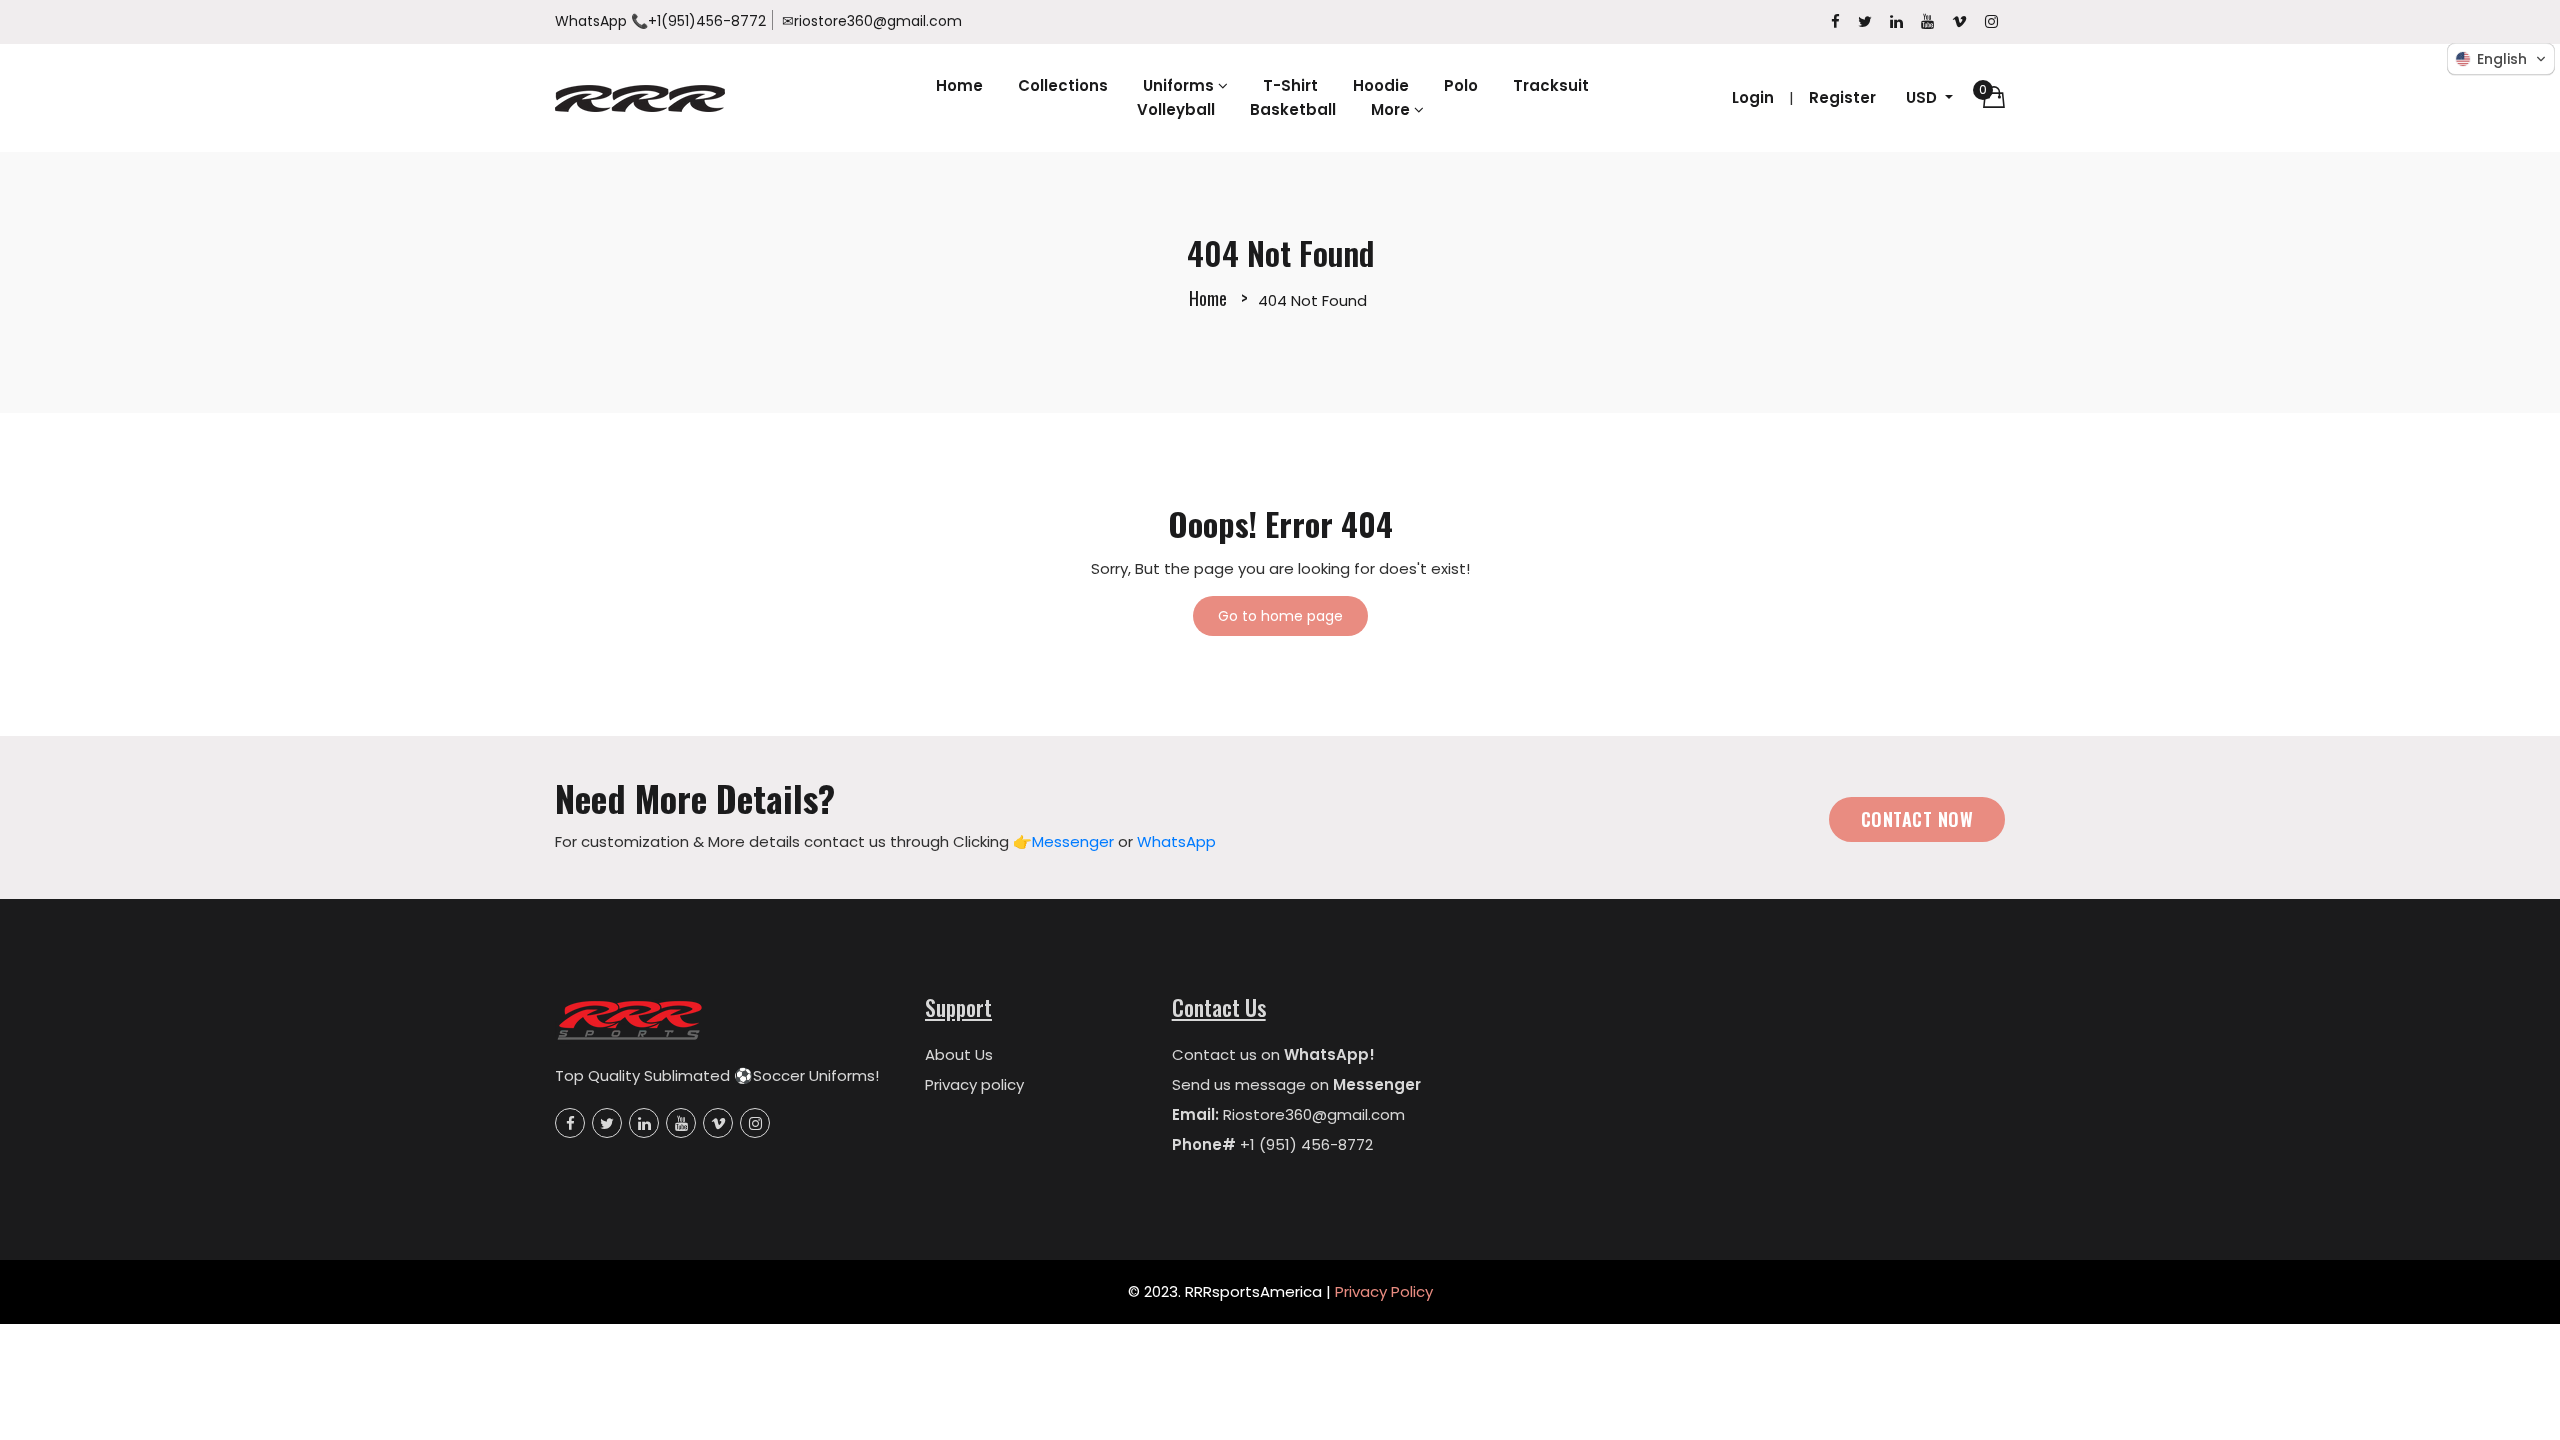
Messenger (1073, 841)
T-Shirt (1290, 85)
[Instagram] (1991, 21)
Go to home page (1280, 616)
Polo (1461, 85)
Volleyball (1176, 109)
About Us (959, 1054)
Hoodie (1381, 85)
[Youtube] (1927, 21)
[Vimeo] (1959, 21)
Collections (1063, 85)
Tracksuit (1551, 85)
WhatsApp (591, 21)
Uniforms (1180, 85)
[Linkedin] (1896, 21)
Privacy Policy (1384, 1291)
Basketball (1293, 109)
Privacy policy (974, 1084)
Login (1753, 97)
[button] (2501, 59)
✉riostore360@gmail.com (872, 21)
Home (959, 85)
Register (1842, 97)
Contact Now (1917, 819)
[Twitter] (1865, 21)
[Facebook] (1835, 21)
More (1392, 109)
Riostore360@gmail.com (1314, 1114)
